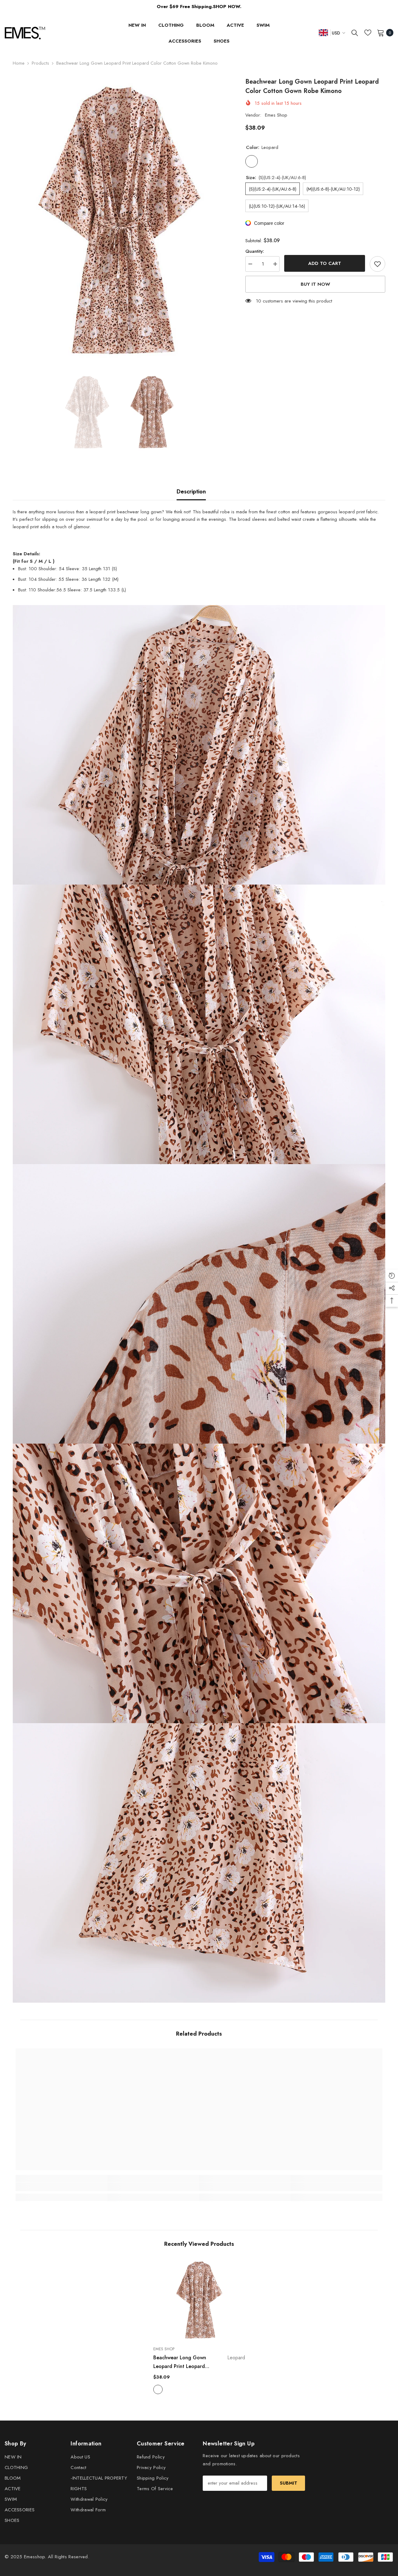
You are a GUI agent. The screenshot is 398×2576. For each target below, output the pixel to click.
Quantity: (255, 251)
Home (19, 63)
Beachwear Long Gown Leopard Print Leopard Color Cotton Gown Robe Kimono (199, 2362)
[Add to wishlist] (377, 264)
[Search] (355, 33)
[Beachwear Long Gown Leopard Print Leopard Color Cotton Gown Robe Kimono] (199, 2300)
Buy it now (315, 284)
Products (40, 63)
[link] (61, 2187)
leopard (158, 2389)
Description (191, 492)
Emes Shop (276, 115)
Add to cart (325, 263)
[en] (323, 32)
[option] (120, 220)
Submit (289, 2483)
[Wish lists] (368, 33)
